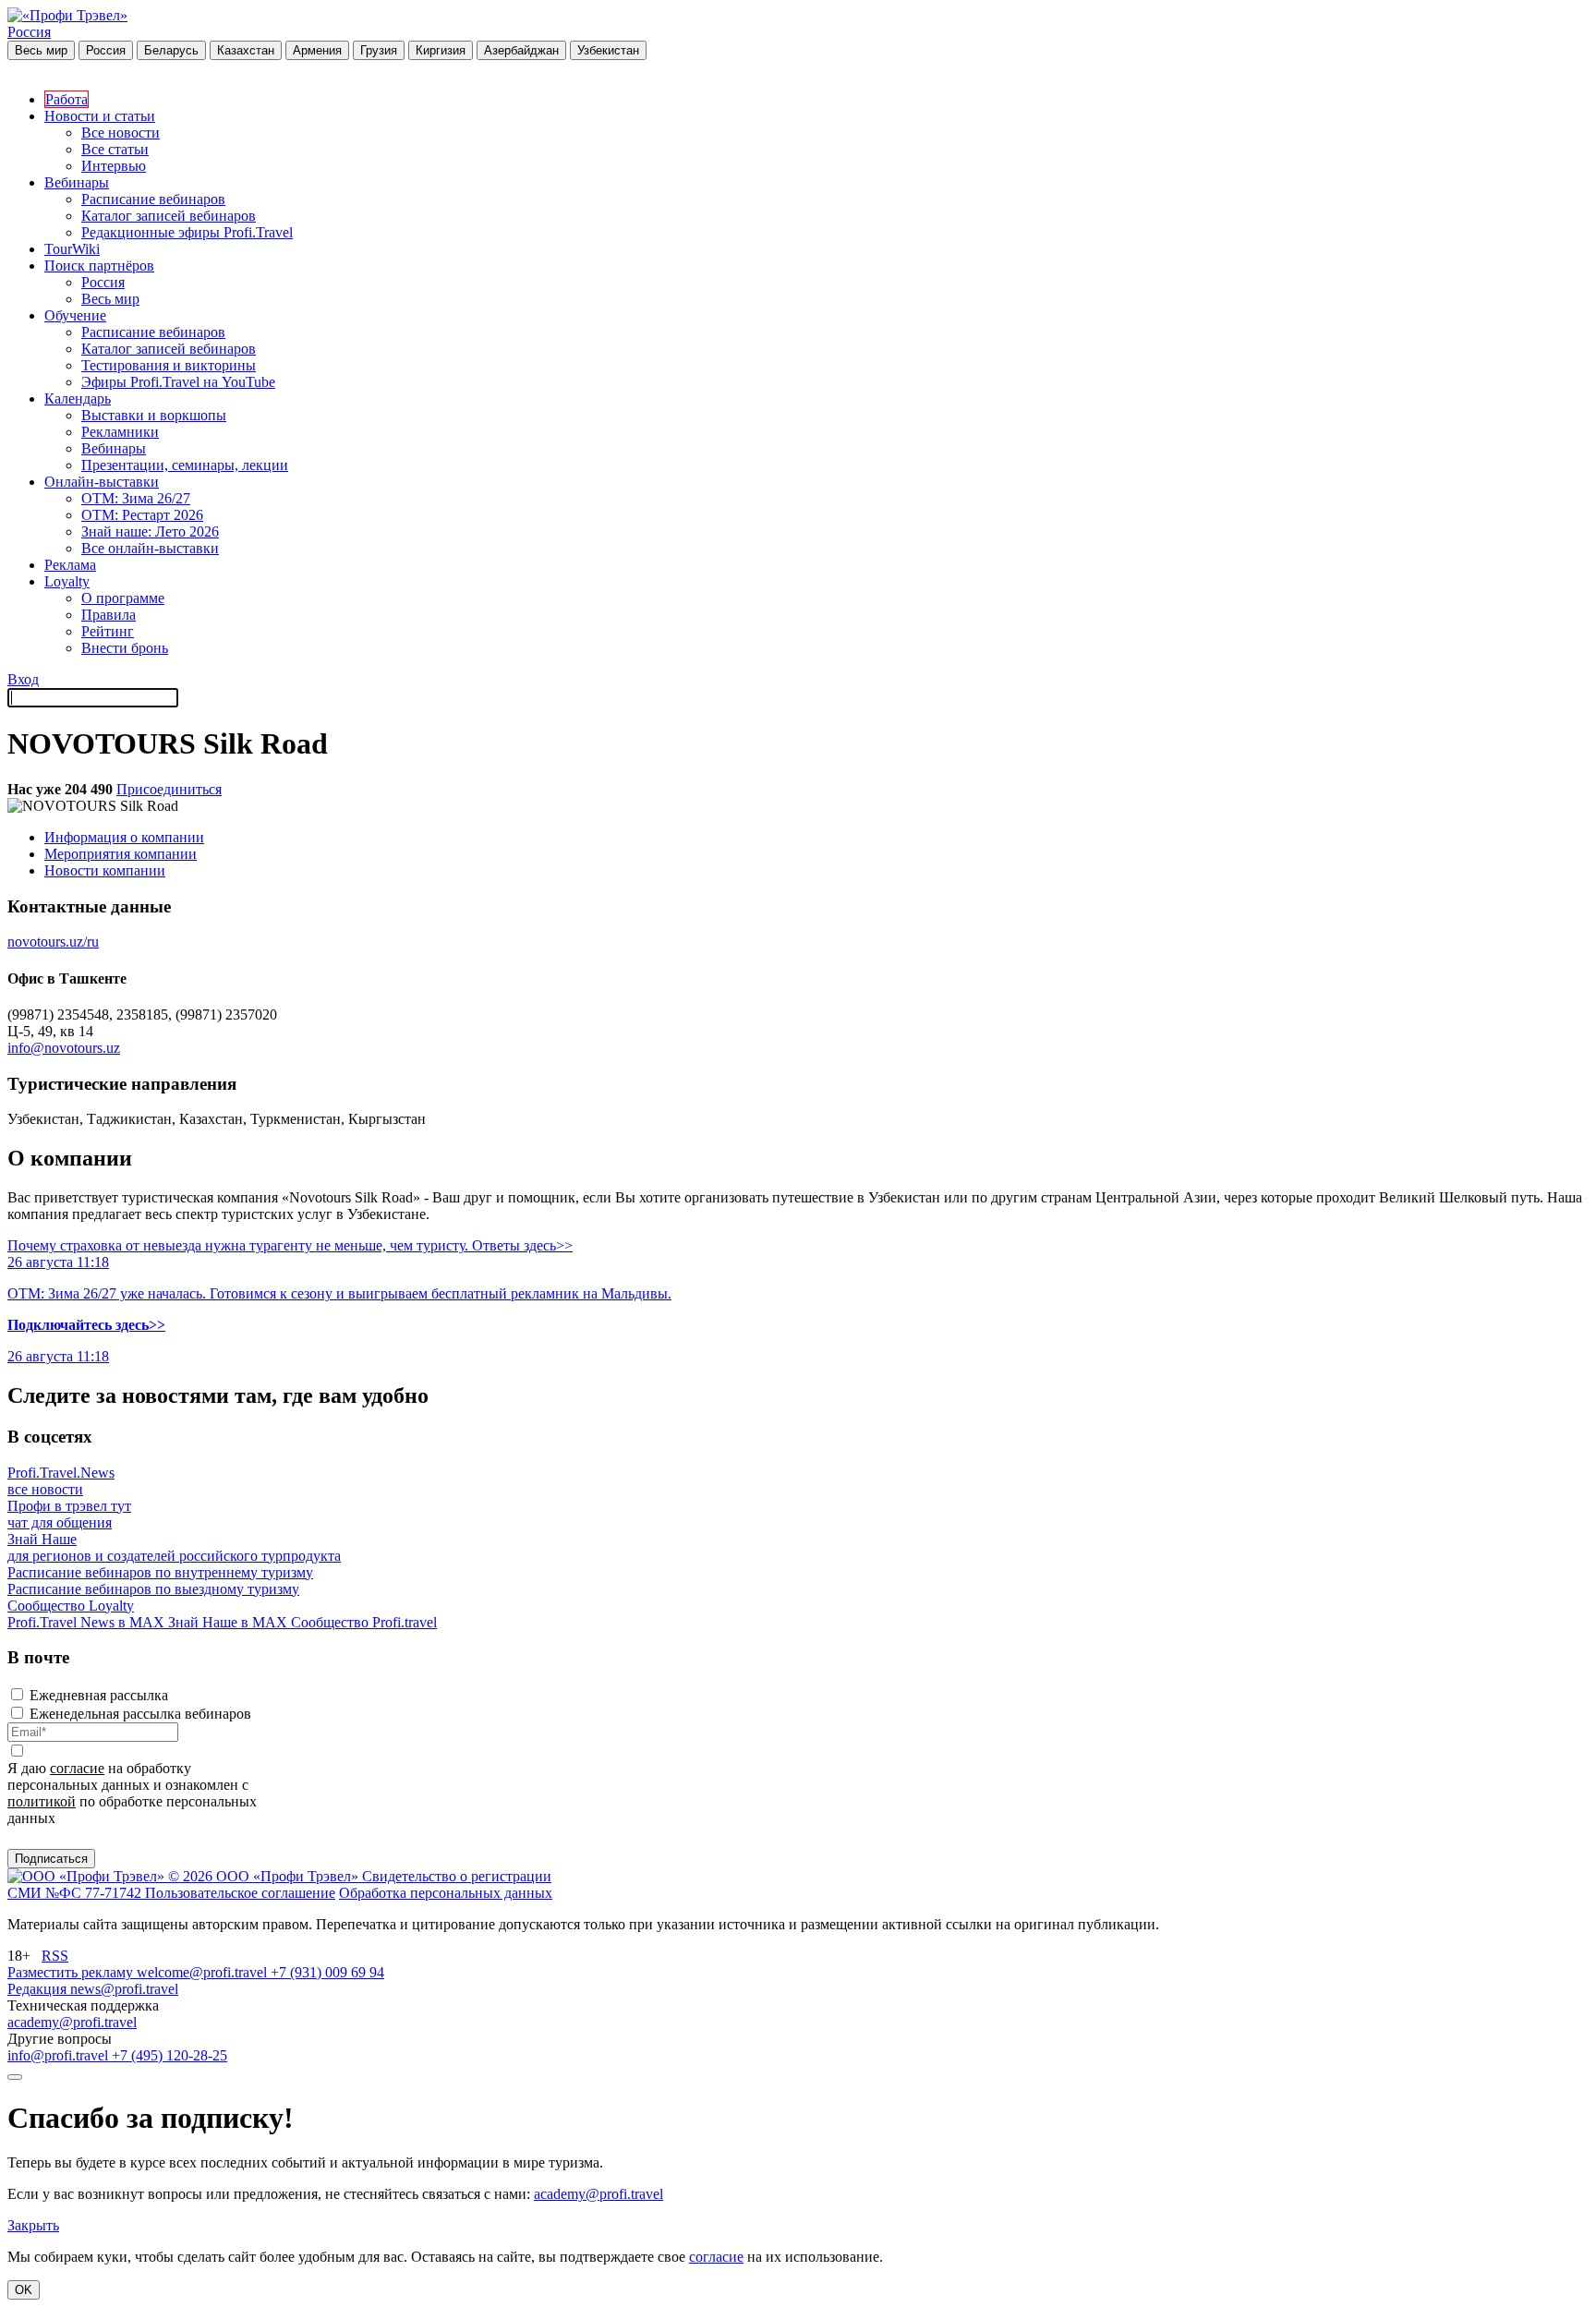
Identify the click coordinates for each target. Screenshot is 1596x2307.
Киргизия (441, 50)
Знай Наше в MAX (230, 1622)
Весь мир (41, 50)
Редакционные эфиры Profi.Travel (187, 232)
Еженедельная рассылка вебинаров (140, 1714)
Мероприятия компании (121, 854)
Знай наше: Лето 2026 (150, 531)
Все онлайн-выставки (150, 548)
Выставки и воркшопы (154, 415)
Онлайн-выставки (102, 482)
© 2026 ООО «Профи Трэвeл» (265, 1876)
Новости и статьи (100, 116)
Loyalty (67, 581)
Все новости (121, 133)
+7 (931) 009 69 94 (327, 1972)
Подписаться (51, 1859)
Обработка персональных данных (446, 1893)
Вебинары (77, 182)
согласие (77, 1768)
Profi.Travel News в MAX (88, 1622)
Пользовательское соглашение (240, 1893)
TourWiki (72, 249)
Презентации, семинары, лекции (185, 465)
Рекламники (120, 432)
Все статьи (115, 149)
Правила (109, 615)
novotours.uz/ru (53, 942)
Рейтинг (108, 631)
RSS (55, 1956)
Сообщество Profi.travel (364, 1622)
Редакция (39, 1989)
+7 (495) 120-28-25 (169, 2055)
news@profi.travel (124, 1989)
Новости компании (105, 870)
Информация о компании (124, 837)
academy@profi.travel (72, 2022)
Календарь (78, 399)
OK (24, 2290)
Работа (66, 99)
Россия (29, 32)
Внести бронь (125, 648)
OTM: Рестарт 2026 (142, 515)
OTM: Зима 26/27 (136, 498)
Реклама (70, 565)
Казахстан (246, 50)
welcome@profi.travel (204, 1972)
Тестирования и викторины (169, 365)
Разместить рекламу (72, 1972)
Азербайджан (521, 50)
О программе (123, 598)
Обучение (75, 315)
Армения (317, 50)
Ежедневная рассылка (99, 1695)
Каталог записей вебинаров (169, 216)
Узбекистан (608, 50)
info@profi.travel (60, 2055)
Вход (23, 679)
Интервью (114, 166)
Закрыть (33, 2225)
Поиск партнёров (99, 266)
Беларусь (171, 50)
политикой (42, 1801)
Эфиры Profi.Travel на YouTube (178, 382)
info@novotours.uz (64, 1048)
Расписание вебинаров (153, 199)
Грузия (379, 50)
